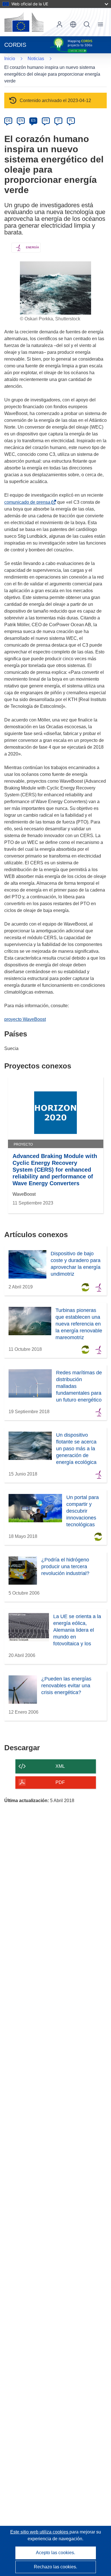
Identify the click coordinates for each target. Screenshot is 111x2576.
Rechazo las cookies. (55, 2567)
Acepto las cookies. (55, 2553)
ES (33, 120)
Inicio (10, 59)
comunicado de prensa (28, 502)
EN (21, 120)
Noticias (36, 59)
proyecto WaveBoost (25, 1019)
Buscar (87, 24)
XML (60, 1766)
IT (58, 120)
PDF (60, 1782)
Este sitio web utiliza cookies (40, 2532)
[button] (73, 24)
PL (71, 120)
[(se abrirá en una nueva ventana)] (24, 22)
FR (46, 120)
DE (8, 120)
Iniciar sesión (59, 24)
